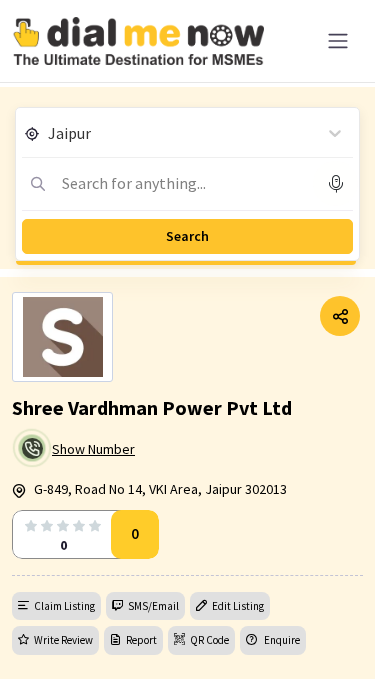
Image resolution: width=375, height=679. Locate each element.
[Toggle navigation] (338, 41)
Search (187, 236)
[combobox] (49, 133)
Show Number (93, 449)
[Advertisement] (187, 629)
